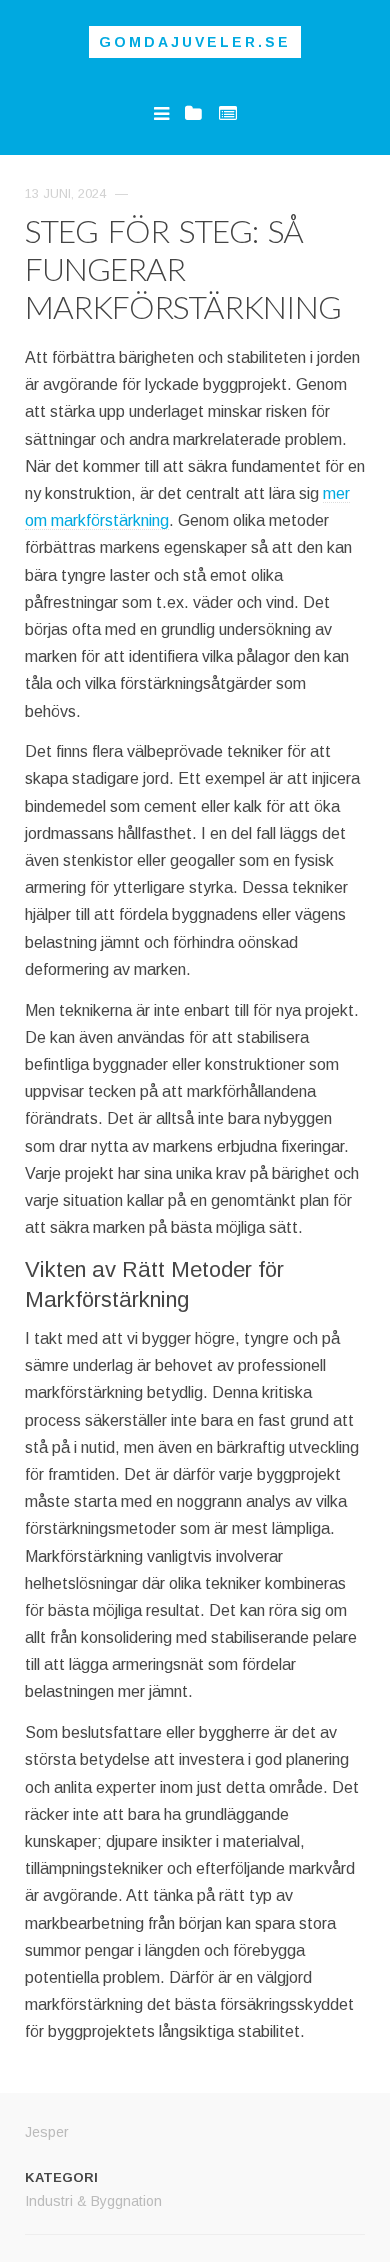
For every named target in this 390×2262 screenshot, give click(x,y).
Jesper (47, 2132)
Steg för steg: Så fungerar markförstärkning (183, 268)
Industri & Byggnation (93, 2201)
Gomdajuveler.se (195, 42)
